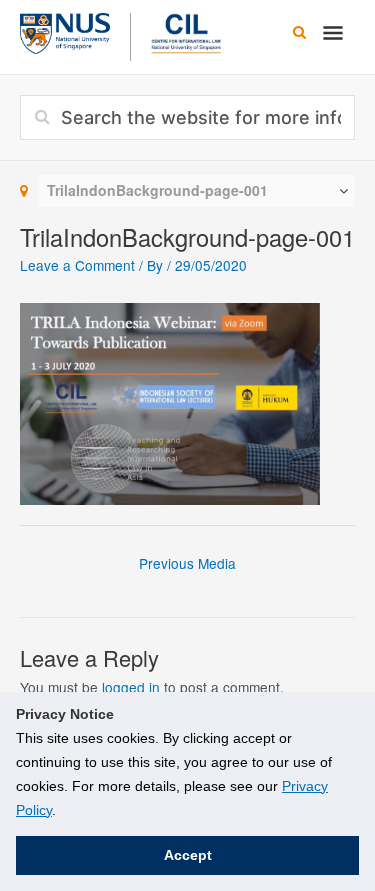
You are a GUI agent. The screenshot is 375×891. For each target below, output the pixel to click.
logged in (131, 687)
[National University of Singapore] (65, 31)
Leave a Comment (77, 265)
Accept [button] (188, 855)
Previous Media (187, 563)
